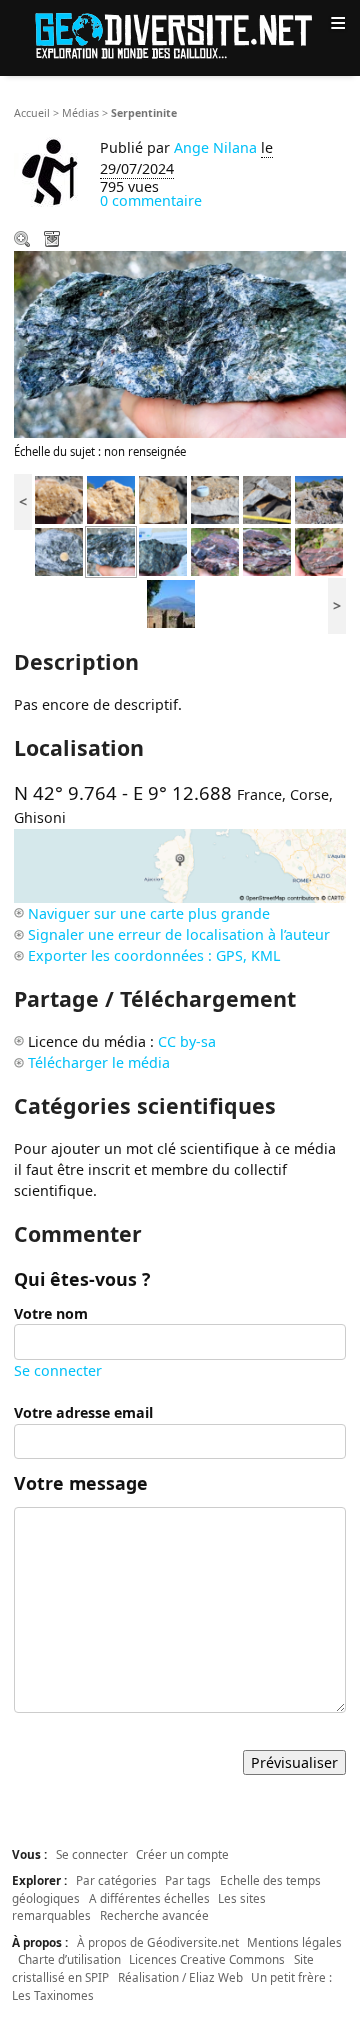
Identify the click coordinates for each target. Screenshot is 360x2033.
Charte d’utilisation (69, 1959)
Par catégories (116, 1880)
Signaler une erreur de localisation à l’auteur (179, 934)
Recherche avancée (154, 1915)
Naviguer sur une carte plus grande (149, 913)
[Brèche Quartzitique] (215, 550)
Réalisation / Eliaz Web (180, 1977)
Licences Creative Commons (207, 1959)
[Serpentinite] (59, 550)
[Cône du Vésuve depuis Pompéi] (171, 602)
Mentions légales (294, 1942)
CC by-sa (187, 1041)
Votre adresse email (83, 1412)
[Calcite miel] (59, 498)
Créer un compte (182, 1854)
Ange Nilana (215, 147)
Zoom (24, 241)
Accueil (32, 113)
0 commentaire (151, 200)
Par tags (188, 1880)
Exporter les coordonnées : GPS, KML (154, 955)
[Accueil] (180, 34)
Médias (80, 113)
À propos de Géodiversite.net (158, 1942)
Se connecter (58, 1370)
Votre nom (51, 1313)
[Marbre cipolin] (215, 498)
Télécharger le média (54, 241)
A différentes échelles (149, 1898)
